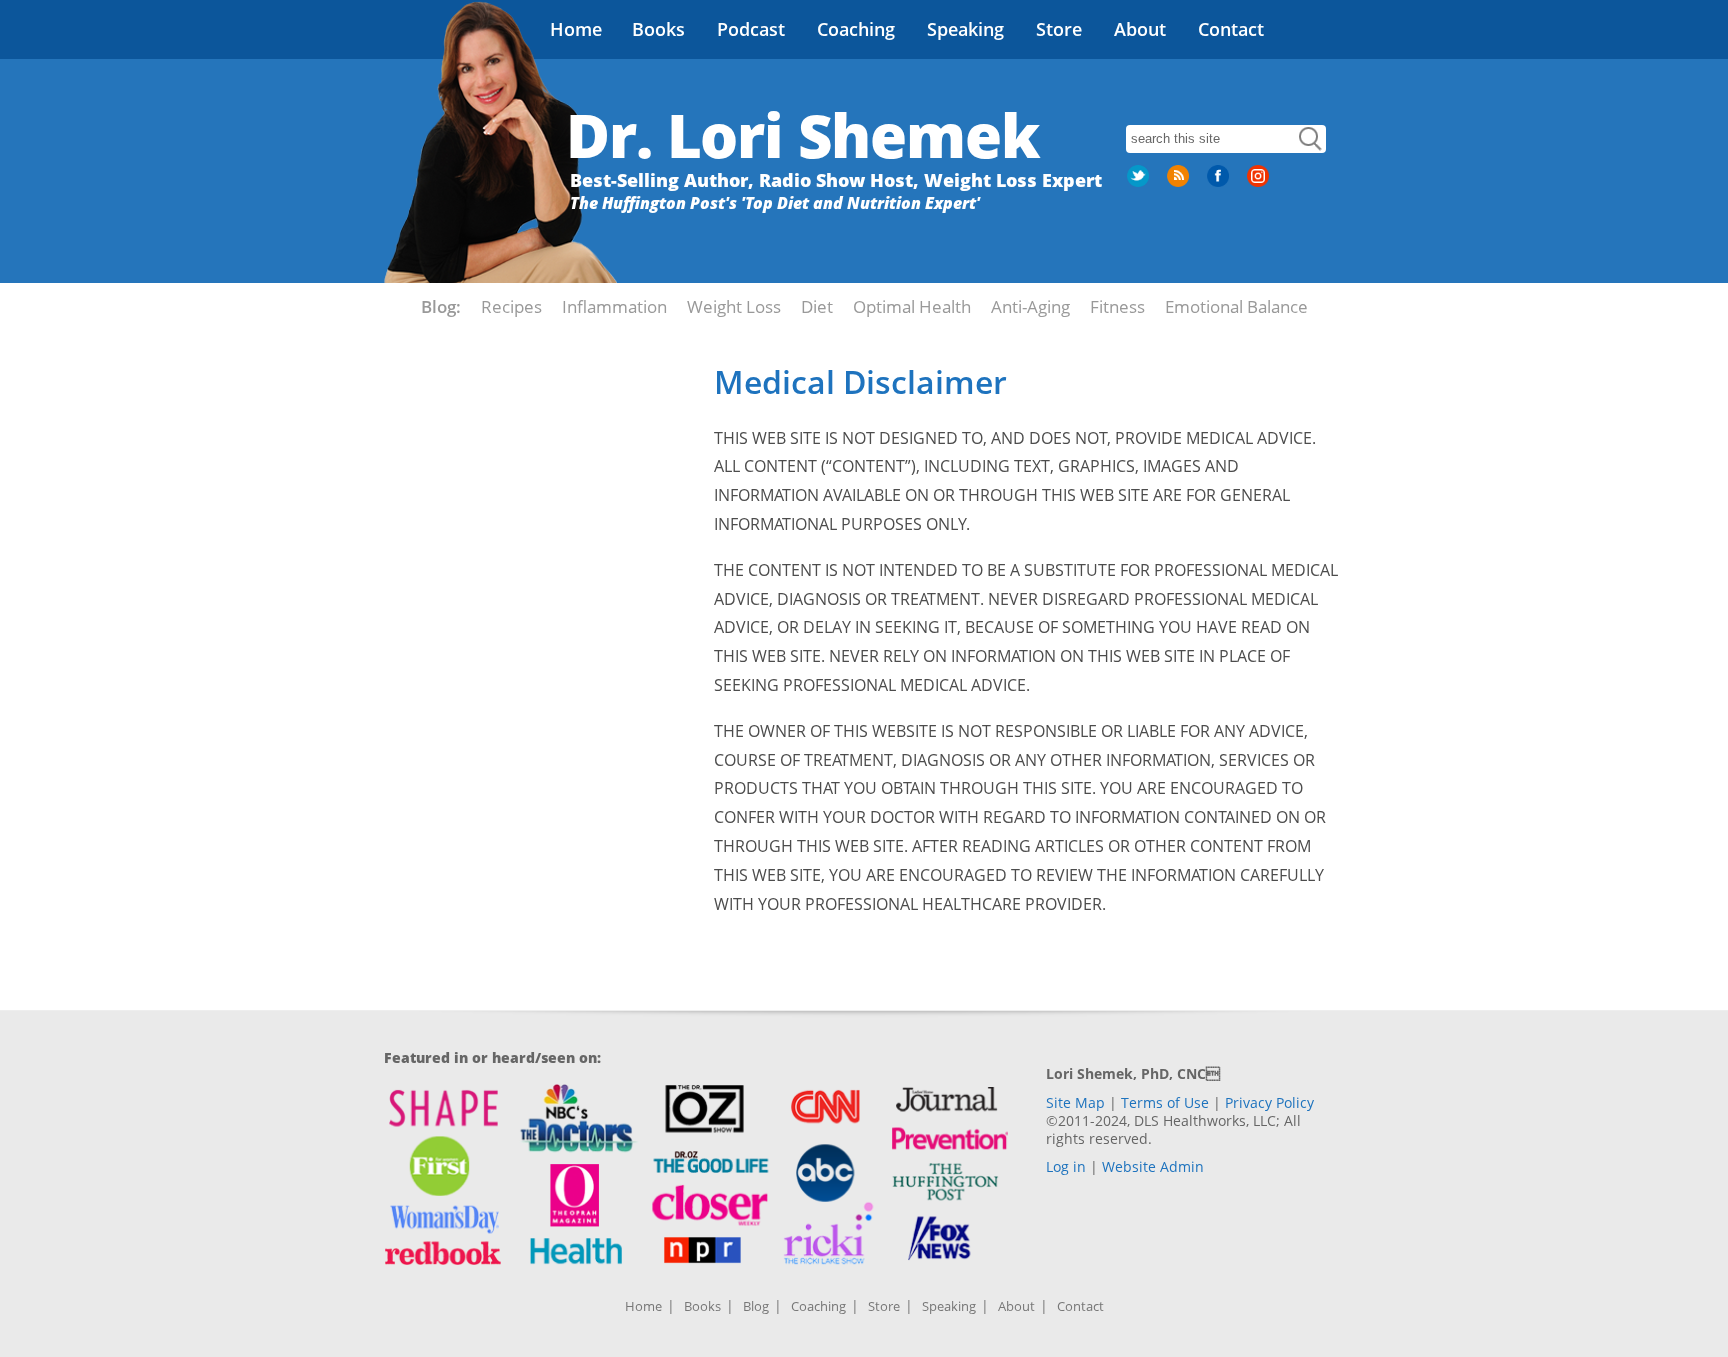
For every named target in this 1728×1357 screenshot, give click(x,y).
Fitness (1117, 306)
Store (1059, 29)
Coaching (856, 29)
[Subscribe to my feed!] (1180, 183)
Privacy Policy (1269, 1102)
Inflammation (614, 306)
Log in (1066, 1166)
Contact (1231, 29)
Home (576, 29)
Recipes (511, 306)
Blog (756, 1306)
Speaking (965, 29)
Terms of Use (1165, 1102)
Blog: (441, 306)
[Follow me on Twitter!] (1140, 183)
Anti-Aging (1030, 306)
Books (658, 29)
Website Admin (1153, 1166)
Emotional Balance (1236, 306)
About (1140, 29)
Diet (817, 306)
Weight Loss (734, 306)
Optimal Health (912, 306)
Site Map (1075, 1102)
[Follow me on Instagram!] (1260, 183)
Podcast (751, 29)
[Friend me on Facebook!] (1220, 183)
